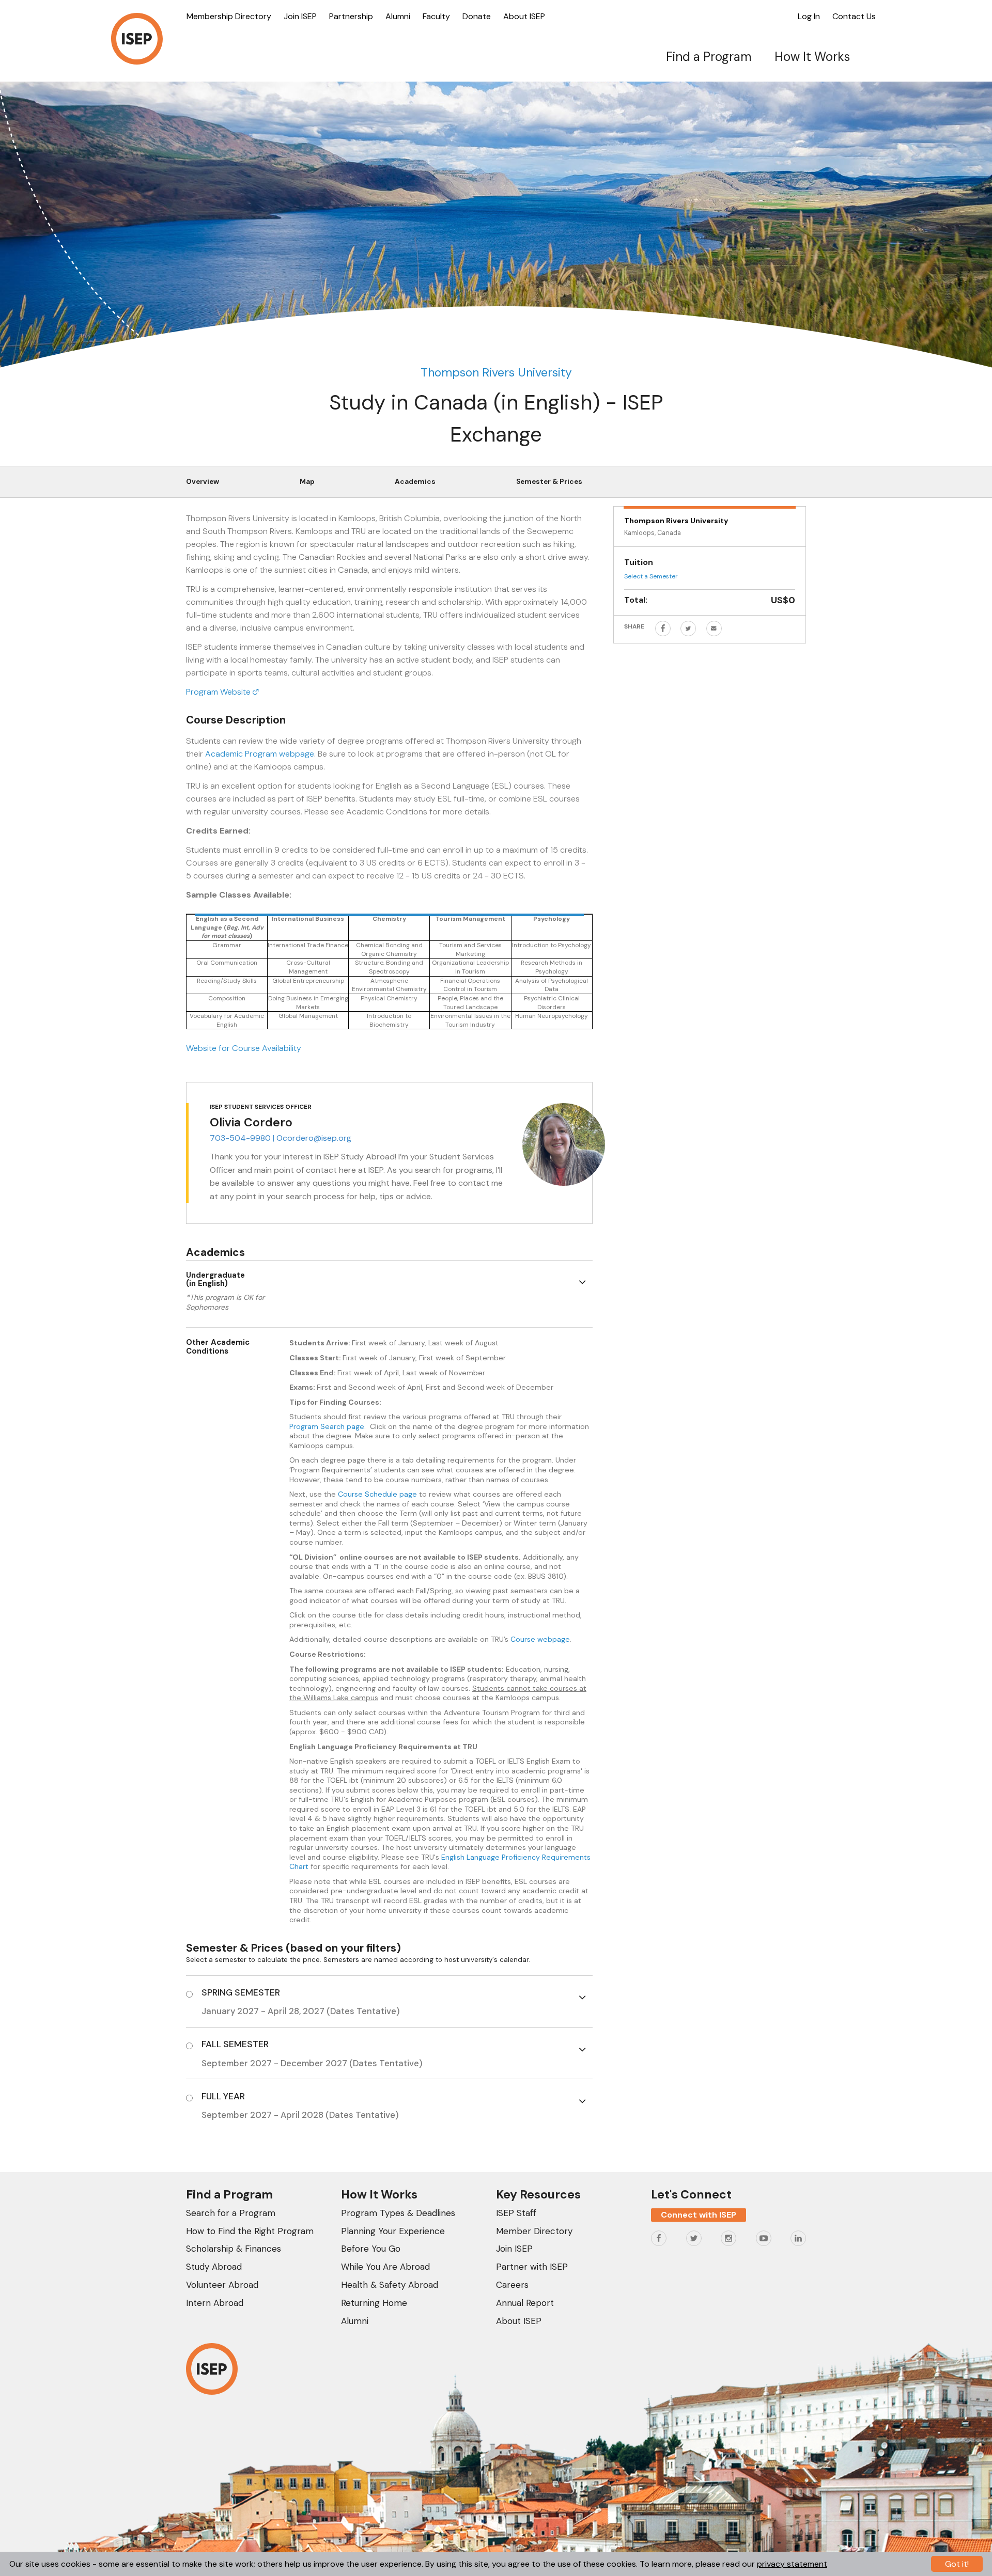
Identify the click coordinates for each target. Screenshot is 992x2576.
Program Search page (327, 1426)
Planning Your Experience (393, 2231)
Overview (203, 482)
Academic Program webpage (260, 754)
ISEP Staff (516, 2213)
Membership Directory (229, 16)
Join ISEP (300, 16)
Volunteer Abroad (222, 2285)
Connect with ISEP (699, 2215)
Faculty (436, 16)
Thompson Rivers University (496, 372)
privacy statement (792, 2564)
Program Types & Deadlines (398, 2213)
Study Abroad (214, 2267)
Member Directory (534, 2231)
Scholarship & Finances (234, 2249)
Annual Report (525, 2303)
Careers (512, 2285)
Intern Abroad (215, 2303)
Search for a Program (231, 2213)
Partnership (351, 16)
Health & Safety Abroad (390, 2285)
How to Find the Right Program (250, 2231)
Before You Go (371, 2249)
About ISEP (524, 16)
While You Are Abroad (385, 2267)
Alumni (398, 16)
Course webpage (540, 1639)
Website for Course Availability (244, 1048)
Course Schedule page (377, 1494)
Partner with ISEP (532, 2267)
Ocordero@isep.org (314, 1138)
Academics (415, 482)
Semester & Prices (549, 482)
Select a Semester (651, 576)
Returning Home (374, 2303)
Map (307, 482)
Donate (477, 16)
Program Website (219, 692)
